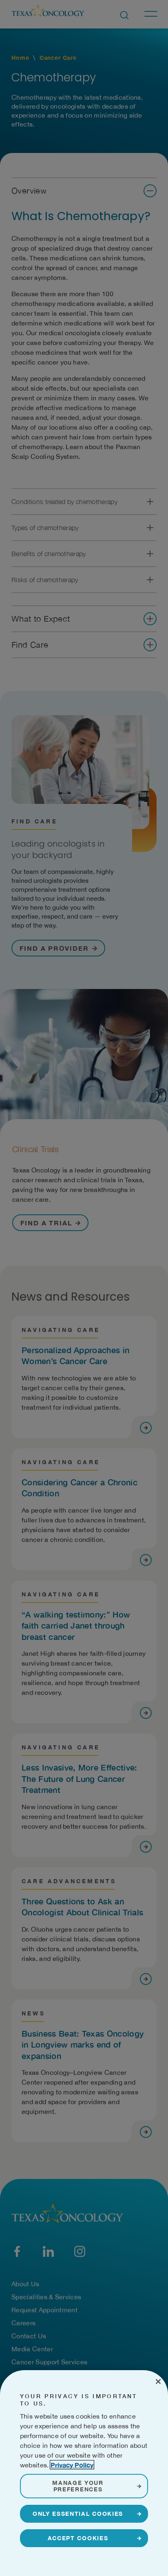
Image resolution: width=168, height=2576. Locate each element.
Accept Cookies (78, 2538)
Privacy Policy (72, 2465)
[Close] (158, 2382)
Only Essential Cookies (78, 2514)
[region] (84, 2473)
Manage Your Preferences (78, 2486)
